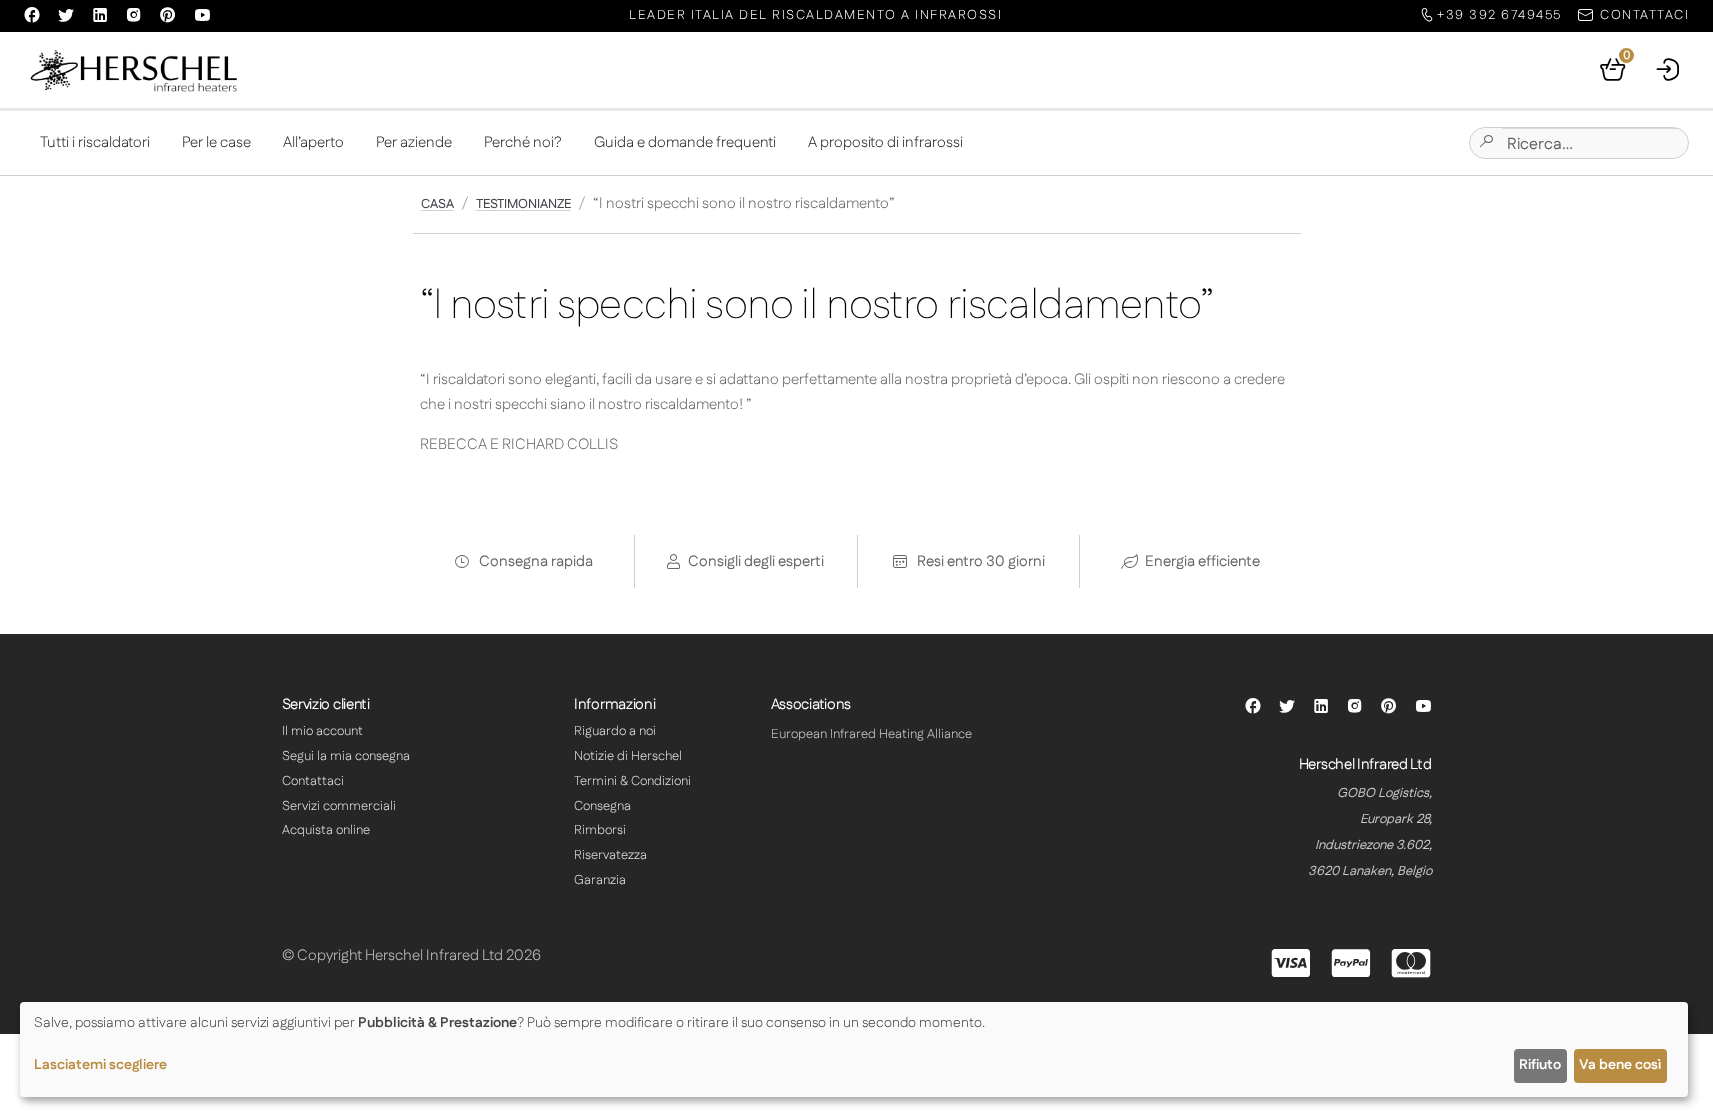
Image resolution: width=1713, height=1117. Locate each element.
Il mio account (322, 731)
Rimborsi (600, 830)
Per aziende (414, 142)
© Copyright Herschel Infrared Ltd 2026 (411, 955)
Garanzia (600, 880)
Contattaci (313, 781)
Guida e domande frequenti (685, 142)
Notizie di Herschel (628, 756)
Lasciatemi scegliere (100, 1065)
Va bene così (1620, 1065)
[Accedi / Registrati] (1669, 70)
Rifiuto (1540, 1065)
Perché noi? (523, 142)
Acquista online (326, 830)
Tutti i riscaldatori (95, 142)
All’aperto (313, 142)
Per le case (216, 142)
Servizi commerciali (339, 806)
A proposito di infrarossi (885, 142)
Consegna (602, 806)
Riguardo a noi (615, 731)
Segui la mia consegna (346, 756)
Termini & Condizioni (632, 781)
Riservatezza (610, 855)
